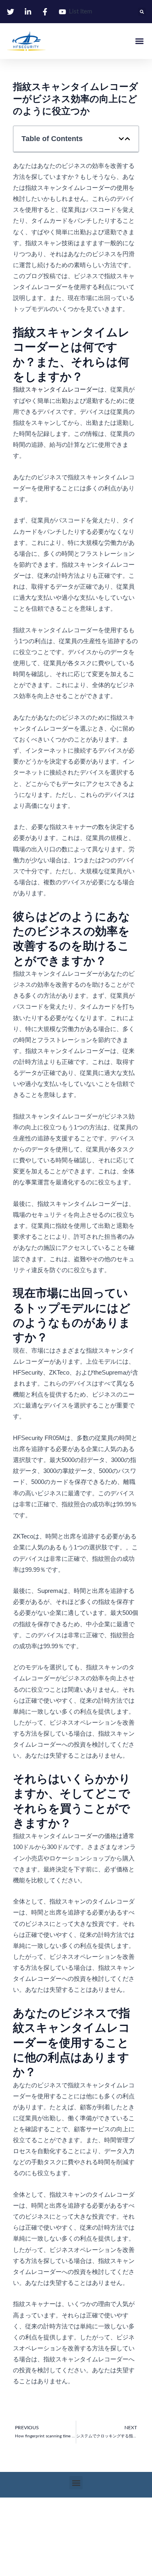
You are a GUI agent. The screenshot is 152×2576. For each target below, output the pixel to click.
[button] (142, 12)
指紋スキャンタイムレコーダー (56, 389)
